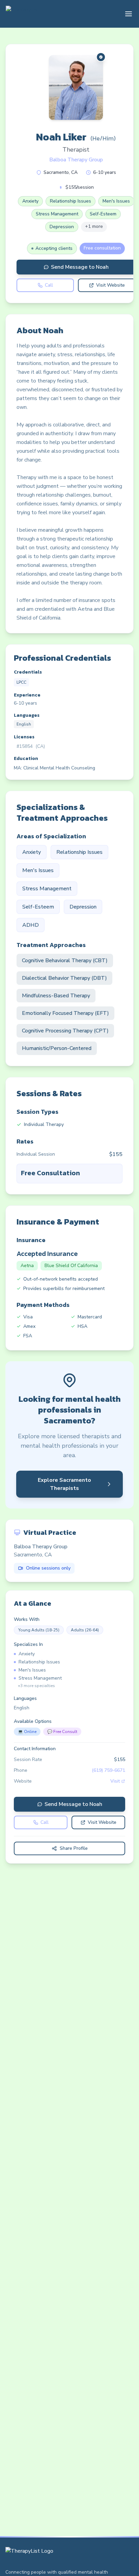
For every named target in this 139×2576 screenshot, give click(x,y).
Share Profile (74, 1848)
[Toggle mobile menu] (129, 14)
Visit (115, 1781)
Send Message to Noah (80, 267)
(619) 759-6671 (108, 1770)
